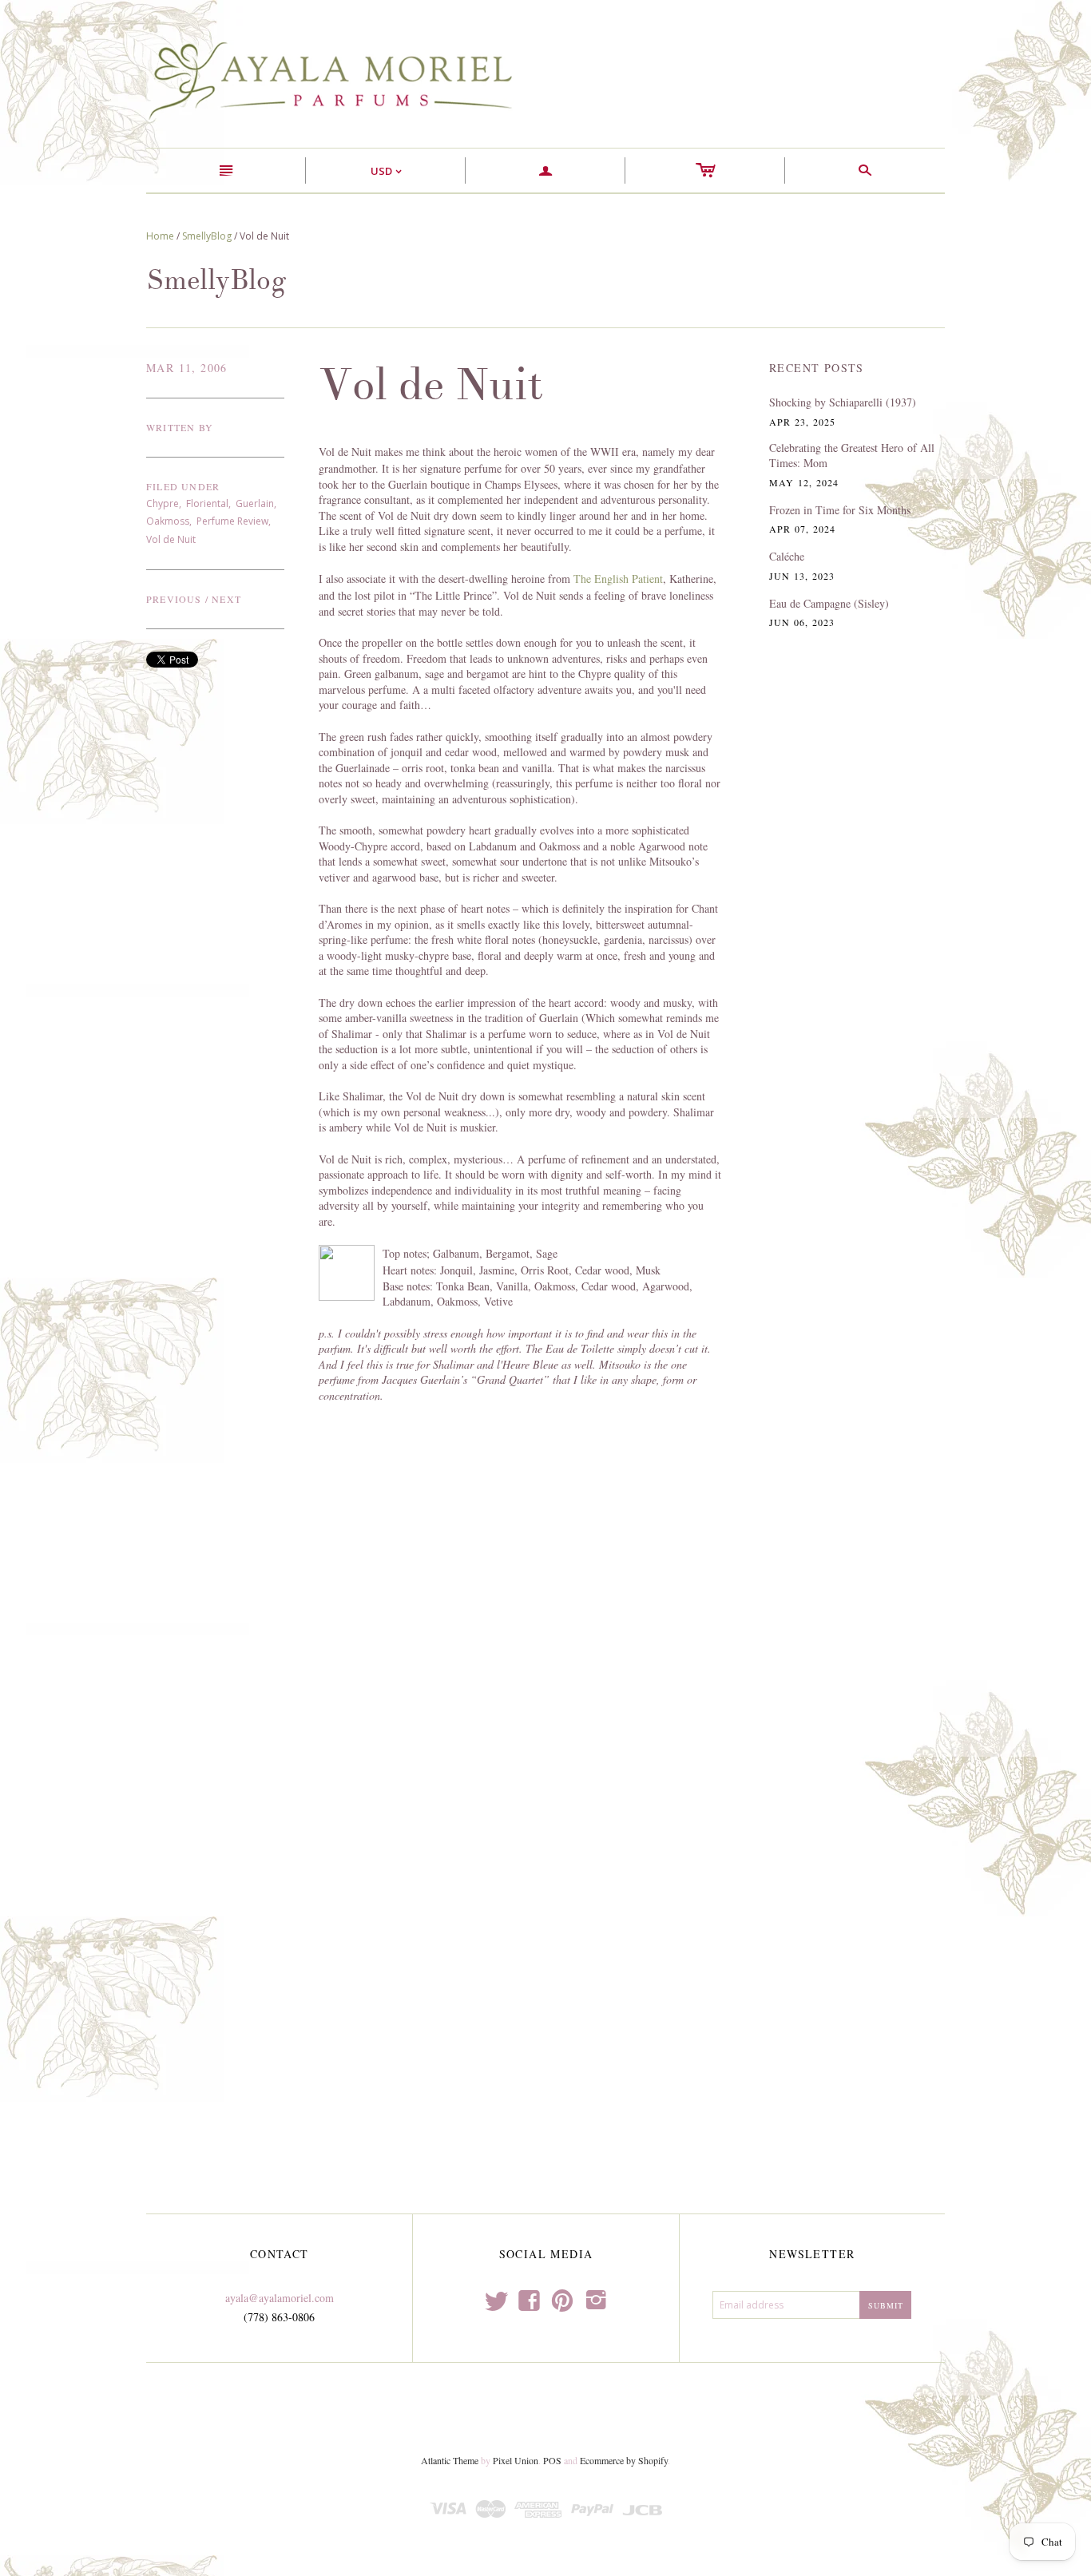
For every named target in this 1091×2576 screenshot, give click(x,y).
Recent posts (817, 368)
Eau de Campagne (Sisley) (829, 603)
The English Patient (618, 579)
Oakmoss (168, 521)
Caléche (787, 556)
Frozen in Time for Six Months (840, 510)
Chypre (163, 503)
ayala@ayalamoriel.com (280, 2298)
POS (552, 2460)
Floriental (207, 503)
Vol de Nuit (171, 539)
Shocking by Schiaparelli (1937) (843, 402)
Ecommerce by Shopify (624, 2460)
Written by (180, 427)
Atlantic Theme (450, 2460)
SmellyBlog (207, 236)
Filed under (183, 486)
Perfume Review (232, 521)
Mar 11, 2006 (187, 368)
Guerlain (255, 503)
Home (160, 236)
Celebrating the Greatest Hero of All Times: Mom (852, 456)
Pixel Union (516, 2460)
